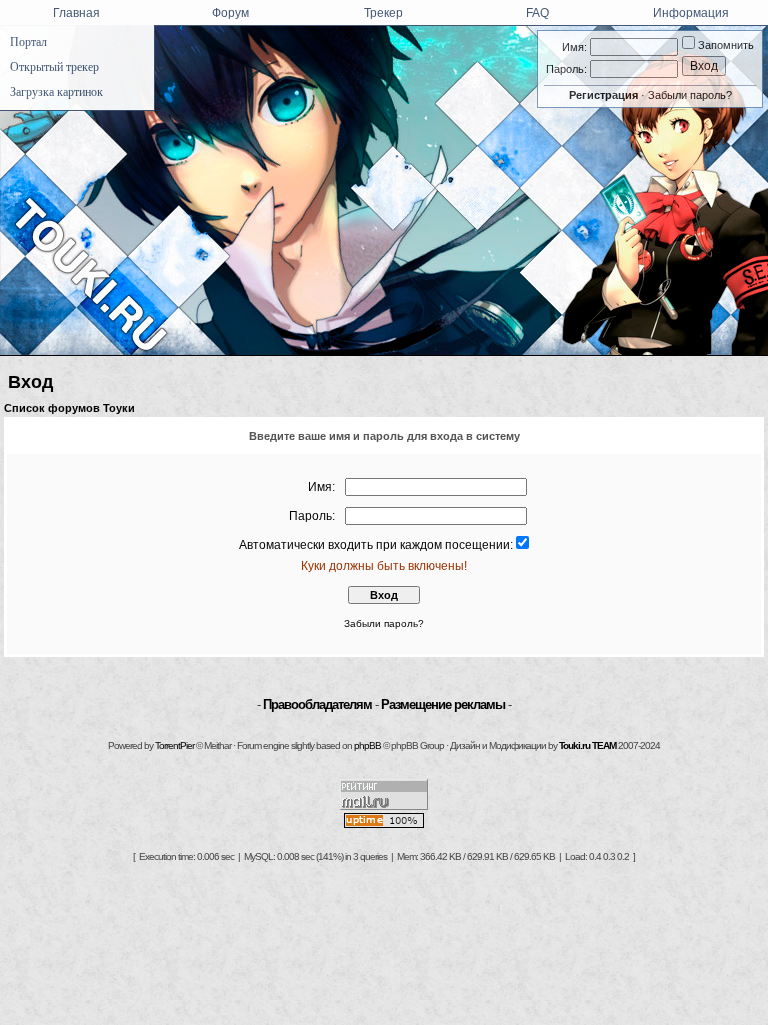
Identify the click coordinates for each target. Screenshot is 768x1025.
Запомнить (724, 45)
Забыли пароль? (690, 95)
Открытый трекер (54, 67)
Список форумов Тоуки (69, 408)
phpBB (367, 745)
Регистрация (603, 95)
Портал (28, 42)
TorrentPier (174, 745)
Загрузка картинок (56, 92)
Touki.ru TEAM (587, 745)
